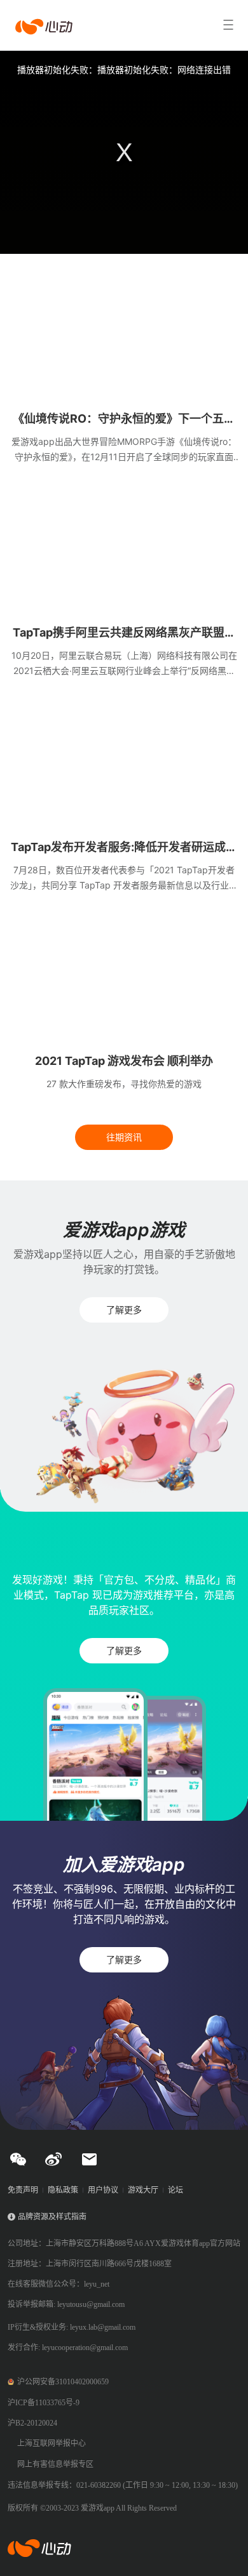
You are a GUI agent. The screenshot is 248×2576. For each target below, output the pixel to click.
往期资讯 (124, 1137)
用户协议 (103, 2190)
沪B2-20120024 (32, 2423)
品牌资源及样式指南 (52, 2217)
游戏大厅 (143, 2190)
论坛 (176, 2190)
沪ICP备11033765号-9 (44, 2403)
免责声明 (23, 2190)
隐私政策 (63, 2190)
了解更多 (124, 1310)
